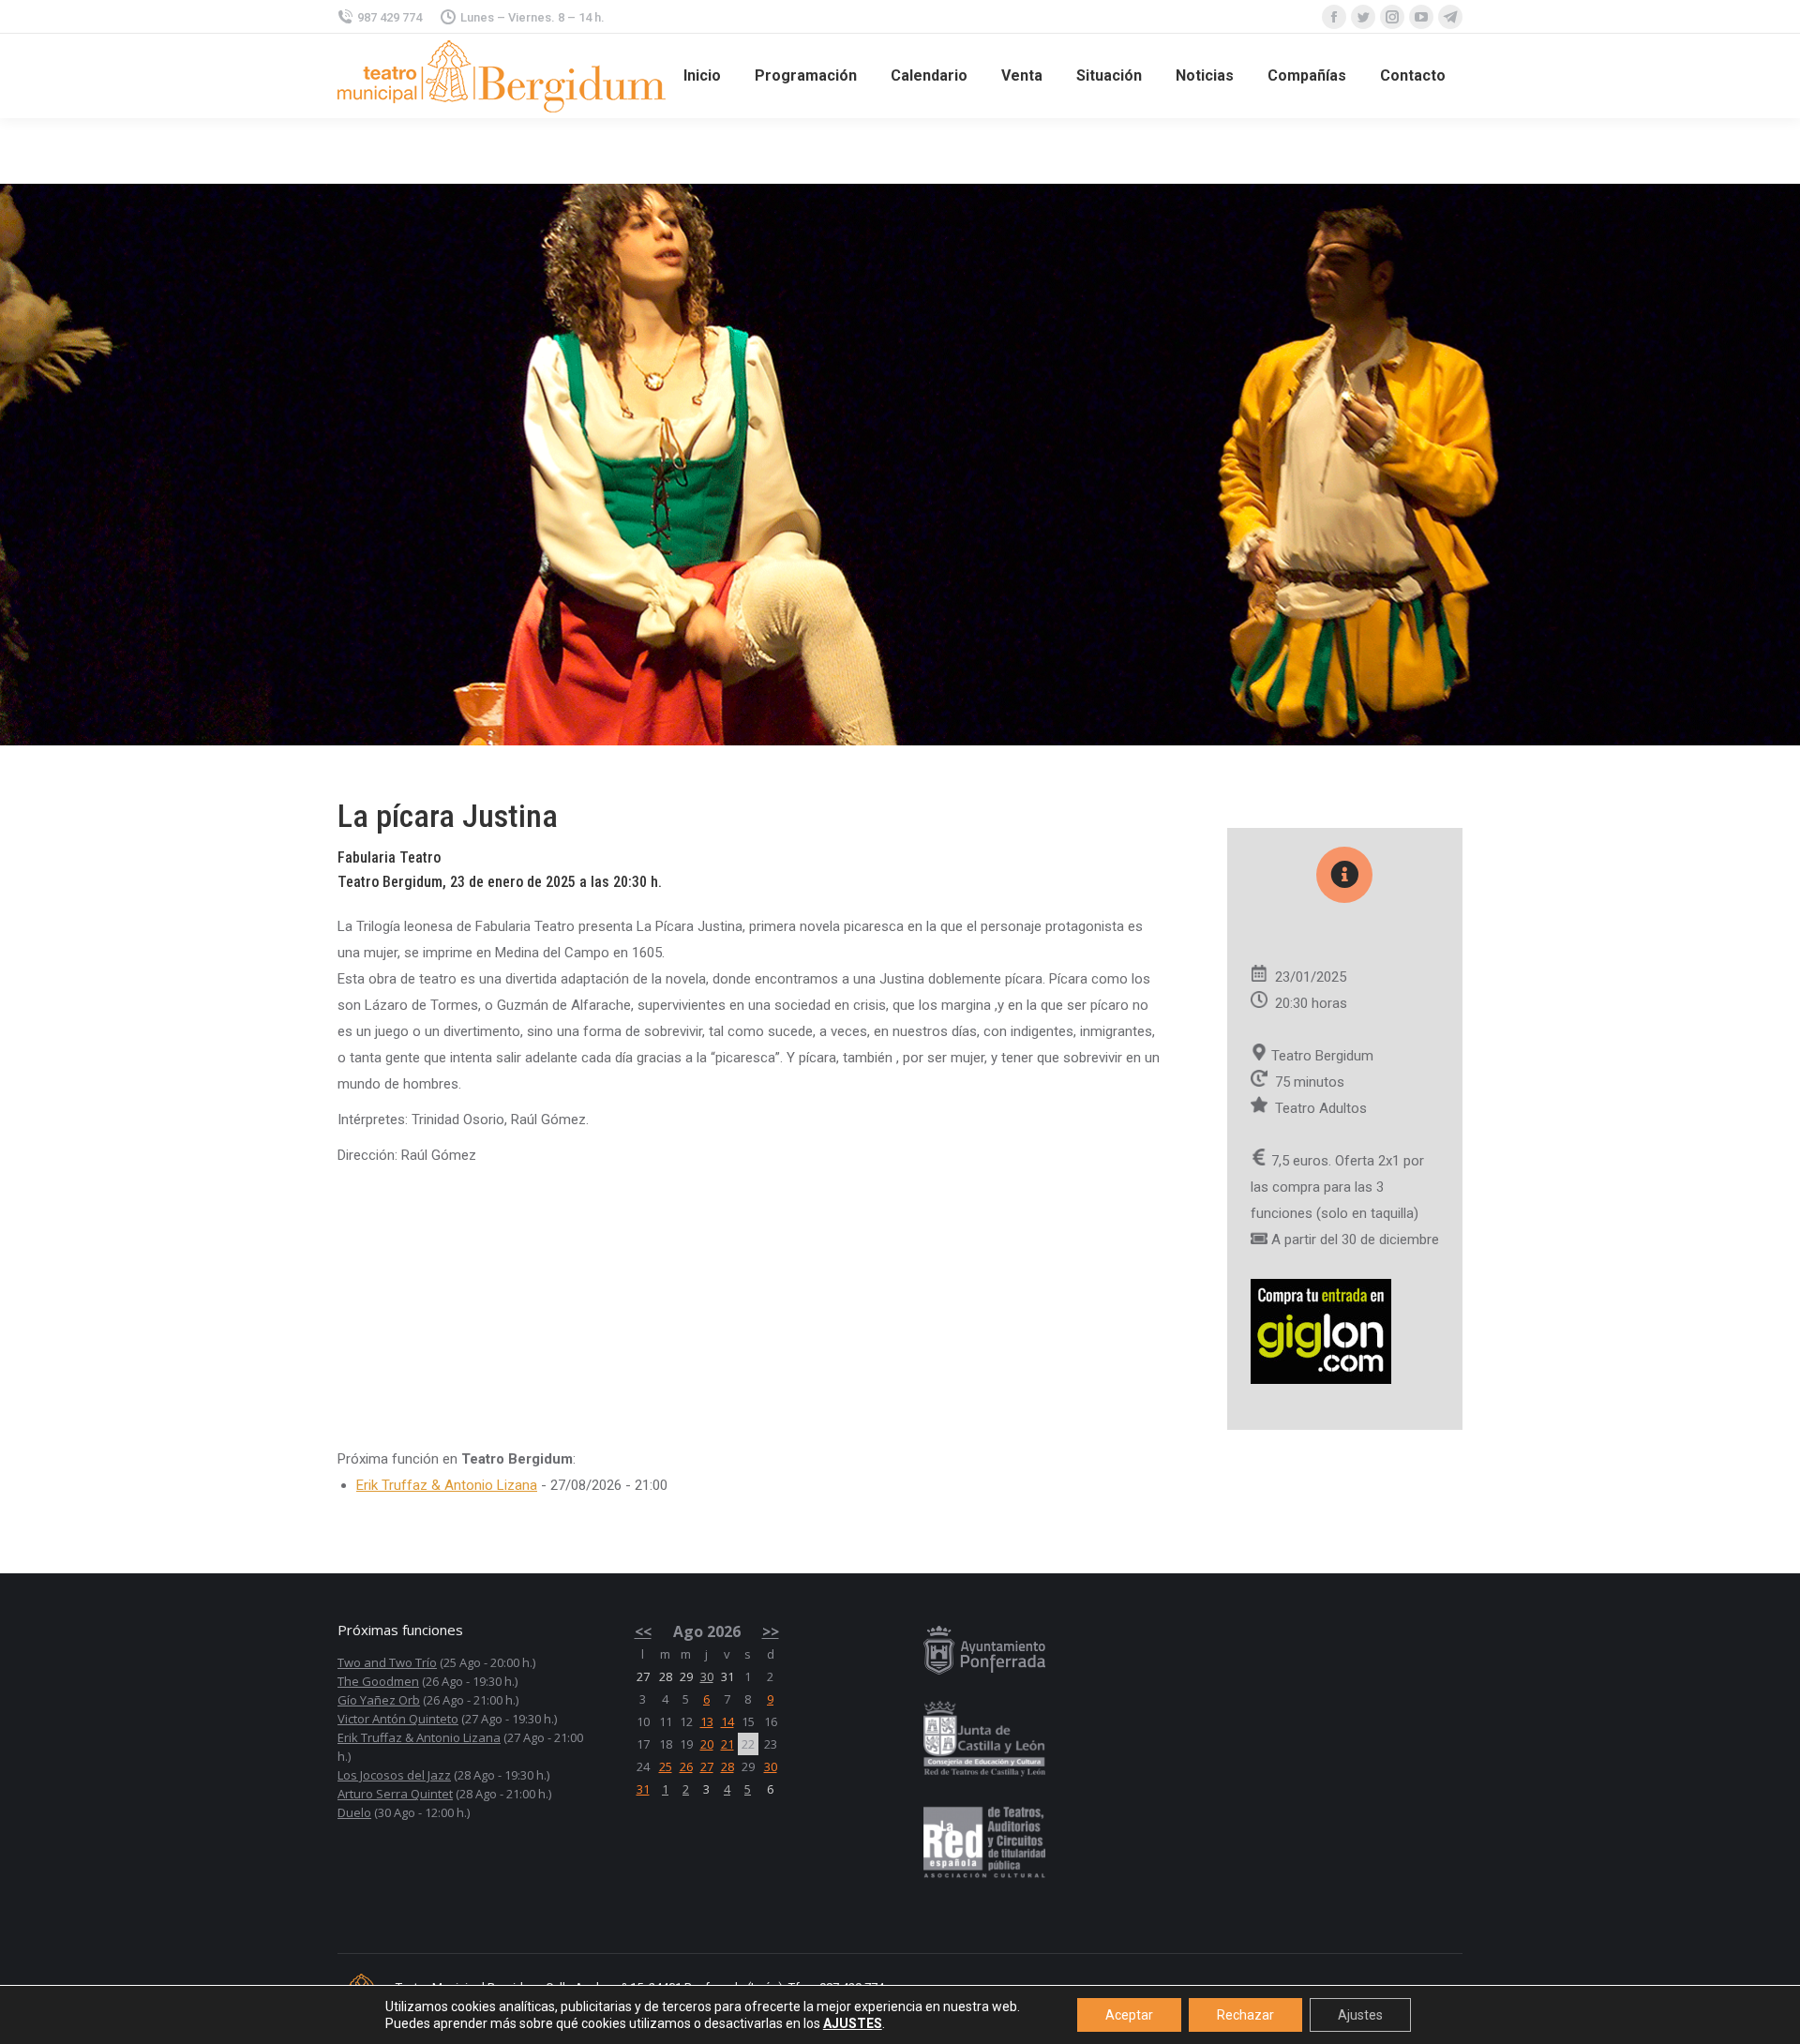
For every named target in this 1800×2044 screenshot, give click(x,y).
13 (707, 1721)
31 (643, 1789)
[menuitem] (702, 76)
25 (666, 1766)
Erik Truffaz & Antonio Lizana (447, 1485)
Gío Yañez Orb (379, 1700)
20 (707, 1744)
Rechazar (1245, 2015)
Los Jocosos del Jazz (394, 1775)
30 (707, 1676)
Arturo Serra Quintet (395, 1794)
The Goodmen (378, 1681)
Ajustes (1360, 2015)
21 (727, 1744)
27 (707, 1766)
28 (727, 1766)
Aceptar (1129, 2015)
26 (686, 1766)
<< (643, 1631)
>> (771, 1631)
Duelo (354, 1812)
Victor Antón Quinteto (398, 1719)
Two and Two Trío (387, 1662)
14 (727, 1721)
